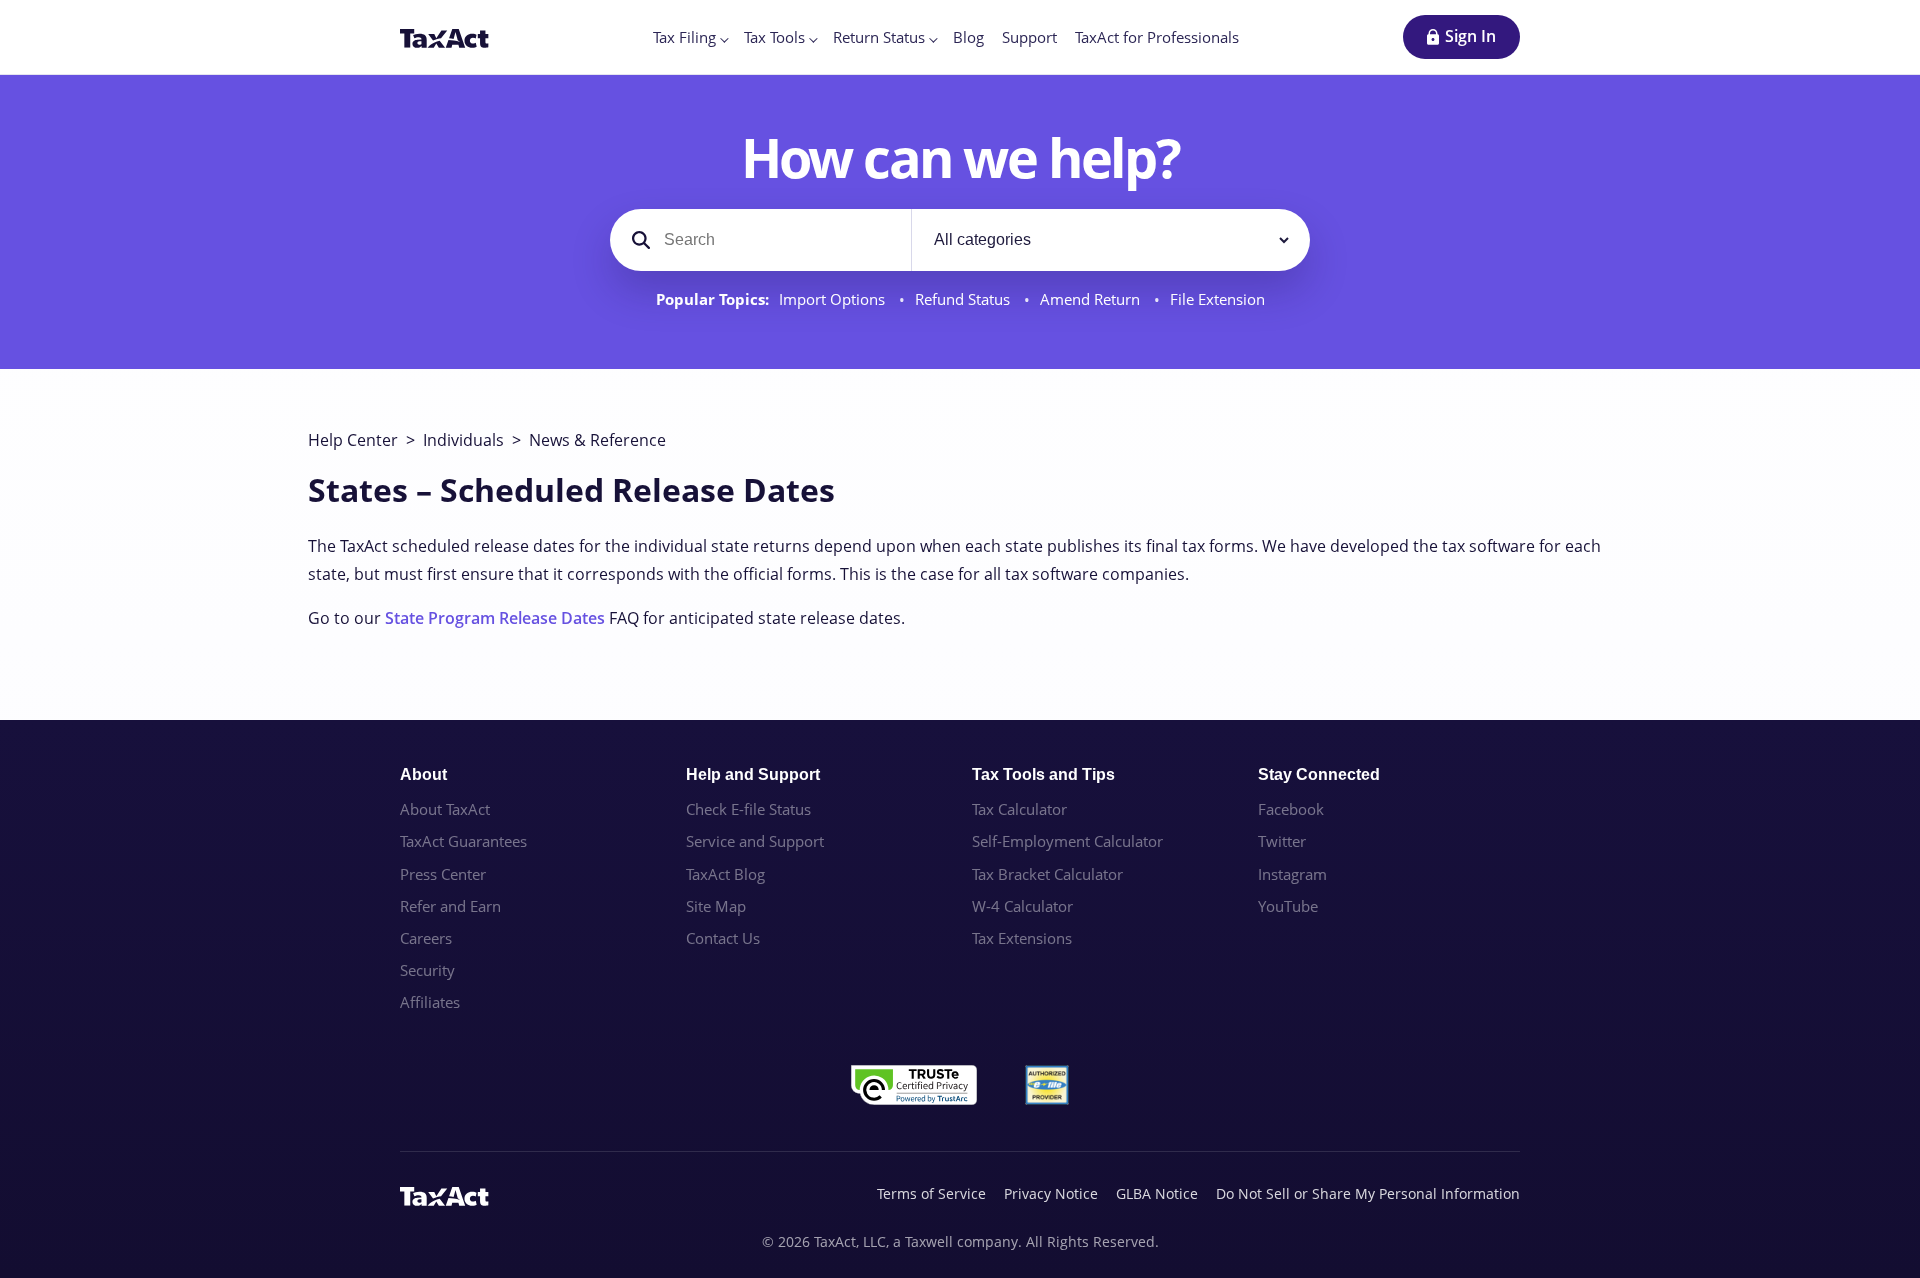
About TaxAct (445, 809)
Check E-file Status (748, 809)
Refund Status (964, 299)
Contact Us (723, 938)
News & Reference (597, 440)
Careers (426, 938)
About (423, 774)
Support (1029, 37)
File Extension (1217, 299)
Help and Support (753, 774)
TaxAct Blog (725, 874)
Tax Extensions (1022, 938)
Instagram (1292, 874)
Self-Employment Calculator (1067, 841)
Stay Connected (1319, 774)
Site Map (716, 906)
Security (427, 970)
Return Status (879, 37)
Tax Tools (774, 37)
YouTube (1288, 906)
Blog (968, 37)
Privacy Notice (1051, 1193)
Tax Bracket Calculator (1047, 874)
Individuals (463, 440)
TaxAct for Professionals (1157, 37)
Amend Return (1092, 299)
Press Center (443, 874)
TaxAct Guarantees (463, 841)
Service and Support (755, 841)
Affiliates (430, 1002)
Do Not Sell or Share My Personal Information (1368, 1193)
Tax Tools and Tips (1043, 774)
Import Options (834, 299)
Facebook (1291, 809)
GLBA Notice (1157, 1193)
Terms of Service (931, 1193)
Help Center (353, 440)
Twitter (1282, 841)
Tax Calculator (1019, 809)
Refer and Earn (450, 906)
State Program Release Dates (495, 618)
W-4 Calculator (1022, 906)
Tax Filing (684, 37)
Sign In (1470, 36)
